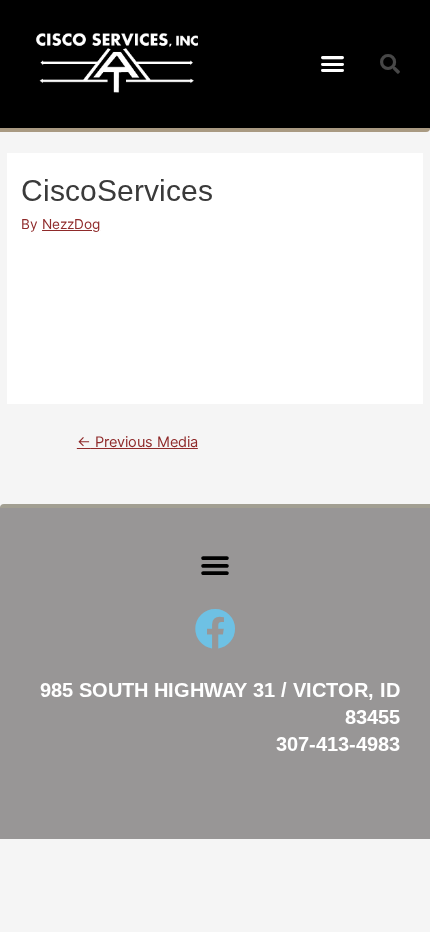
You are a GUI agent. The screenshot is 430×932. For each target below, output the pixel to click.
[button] (333, 64)
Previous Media (137, 442)
